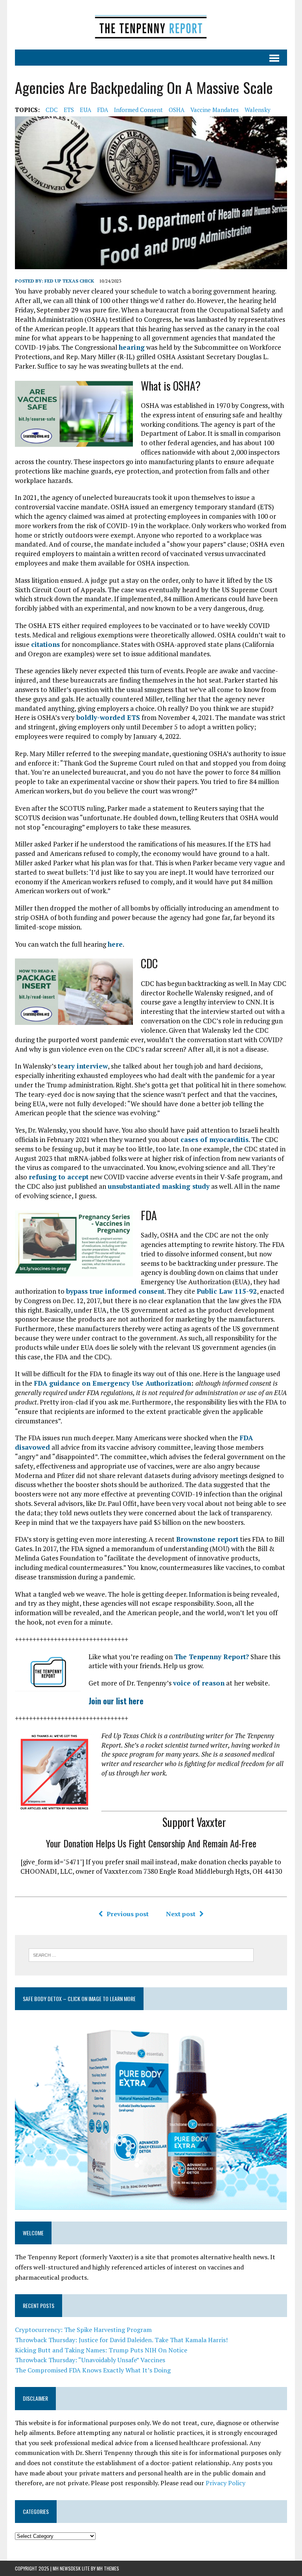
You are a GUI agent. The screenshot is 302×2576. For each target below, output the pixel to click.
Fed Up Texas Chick (69, 281)
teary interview (83, 1066)
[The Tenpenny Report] (151, 25)
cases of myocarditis (215, 1139)
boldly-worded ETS (108, 717)
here (115, 944)
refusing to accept (59, 1177)
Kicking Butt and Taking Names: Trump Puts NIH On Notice (101, 2350)
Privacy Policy (226, 2483)
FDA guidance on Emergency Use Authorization (112, 1383)
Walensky (258, 110)
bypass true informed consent (115, 1291)
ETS (69, 110)
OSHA (177, 110)
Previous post (128, 1914)
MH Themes (108, 2568)
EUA (86, 110)
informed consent (138, 110)
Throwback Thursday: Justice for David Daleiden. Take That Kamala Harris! (121, 2340)
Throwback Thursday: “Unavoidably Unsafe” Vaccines (90, 2360)
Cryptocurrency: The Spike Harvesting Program (83, 2330)
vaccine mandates (215, 110)
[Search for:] (141, 1954)
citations (45, 644)
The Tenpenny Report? (212, 1657)
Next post (181, 1914)
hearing (132, 347)
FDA (103, 110)
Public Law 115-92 (227, 1291)
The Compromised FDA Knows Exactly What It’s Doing (93, 2370)
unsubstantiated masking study (159, 1186)
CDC (52, 110)
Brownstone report (207, 1539)
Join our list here (116, 1701)
